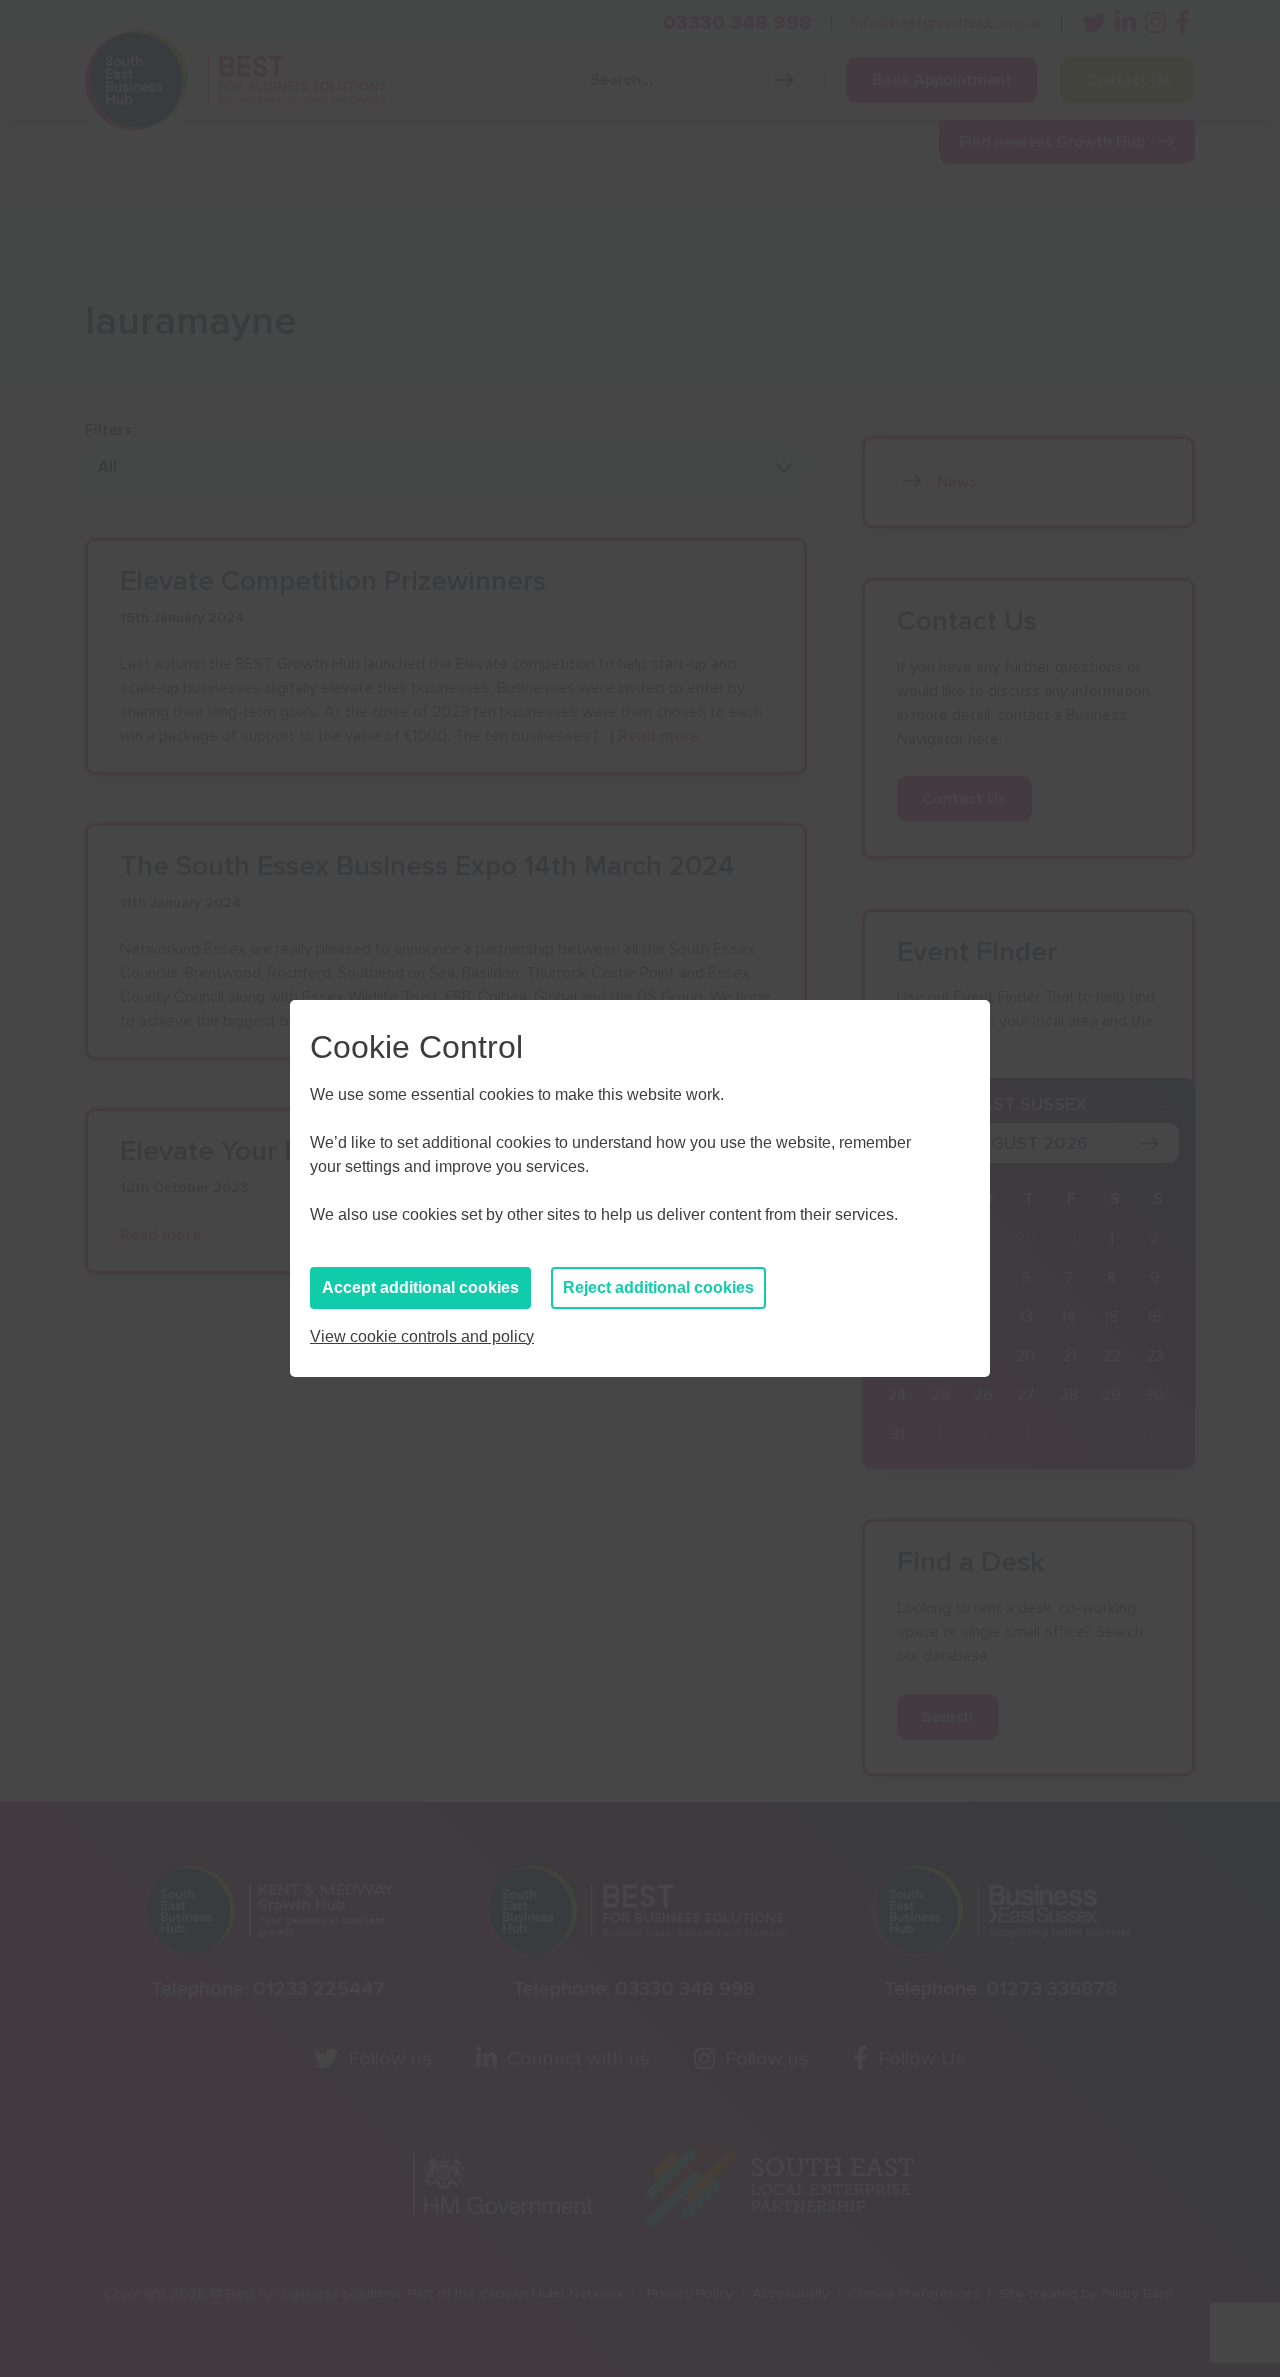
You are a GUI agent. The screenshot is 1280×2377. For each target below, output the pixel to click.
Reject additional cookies (658, 1287)
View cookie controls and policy (422, 1336)
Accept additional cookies (420, 1287)
